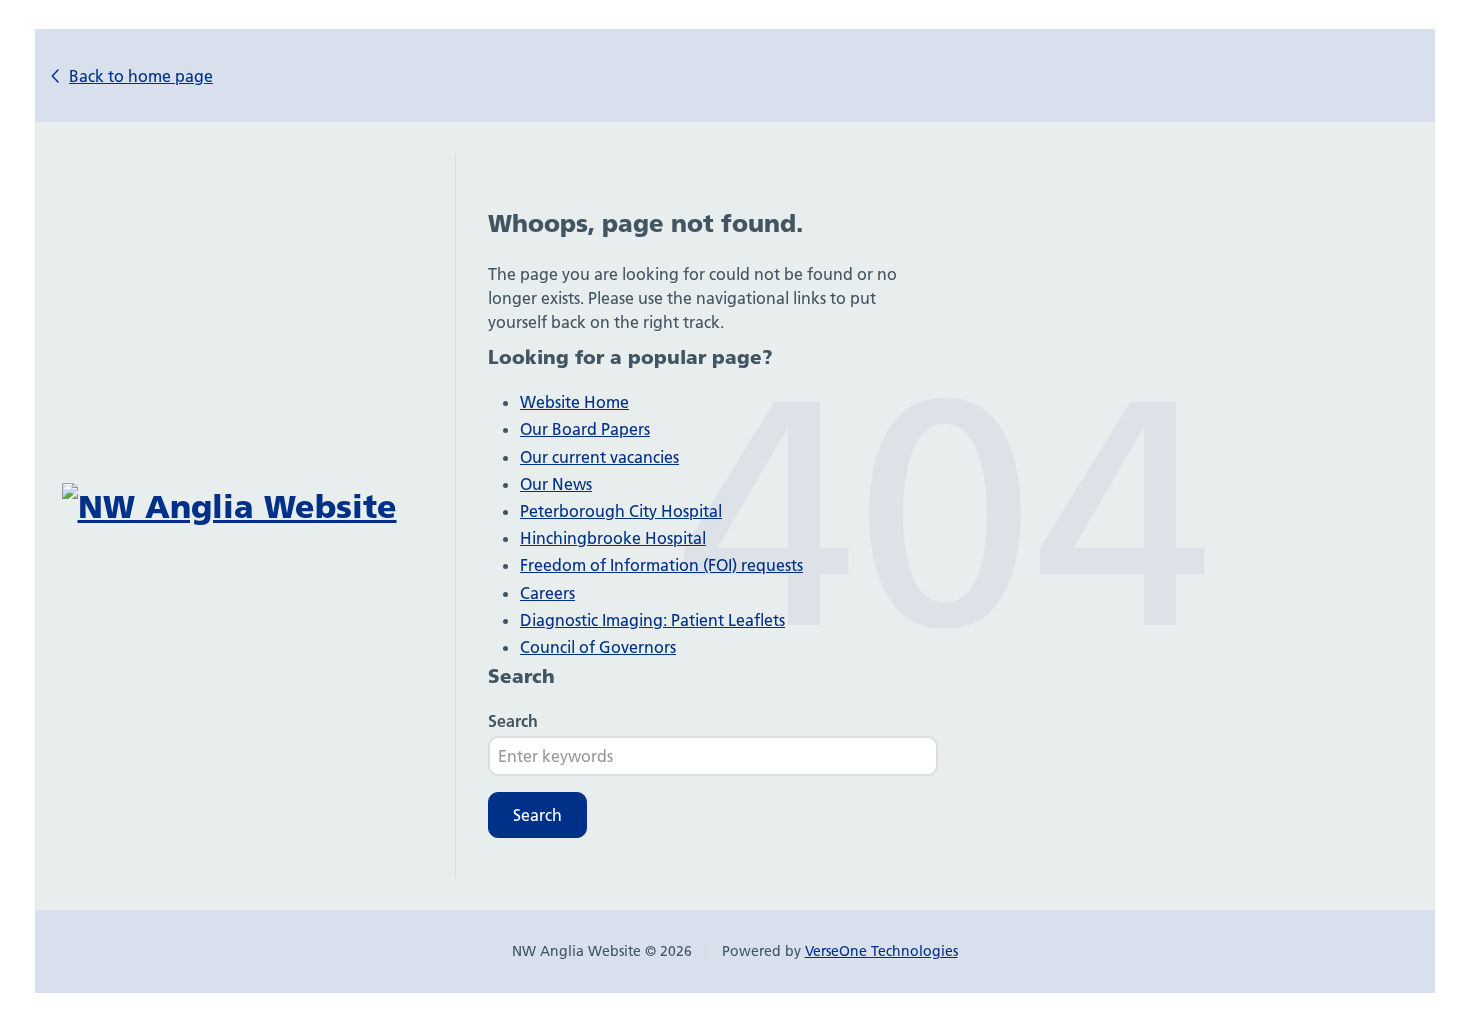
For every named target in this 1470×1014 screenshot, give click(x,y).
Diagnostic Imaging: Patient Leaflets (652, 620)
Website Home (574, 402)
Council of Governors (598, 647)
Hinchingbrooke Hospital (613, 538)
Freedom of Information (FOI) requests (661, 565)
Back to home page (141, 76)
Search (513, 721)
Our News (556, 484)
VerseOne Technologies (881, 951)
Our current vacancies (599, 457)
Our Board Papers (585, 429)
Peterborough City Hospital (621, 511)
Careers (547, 593)
